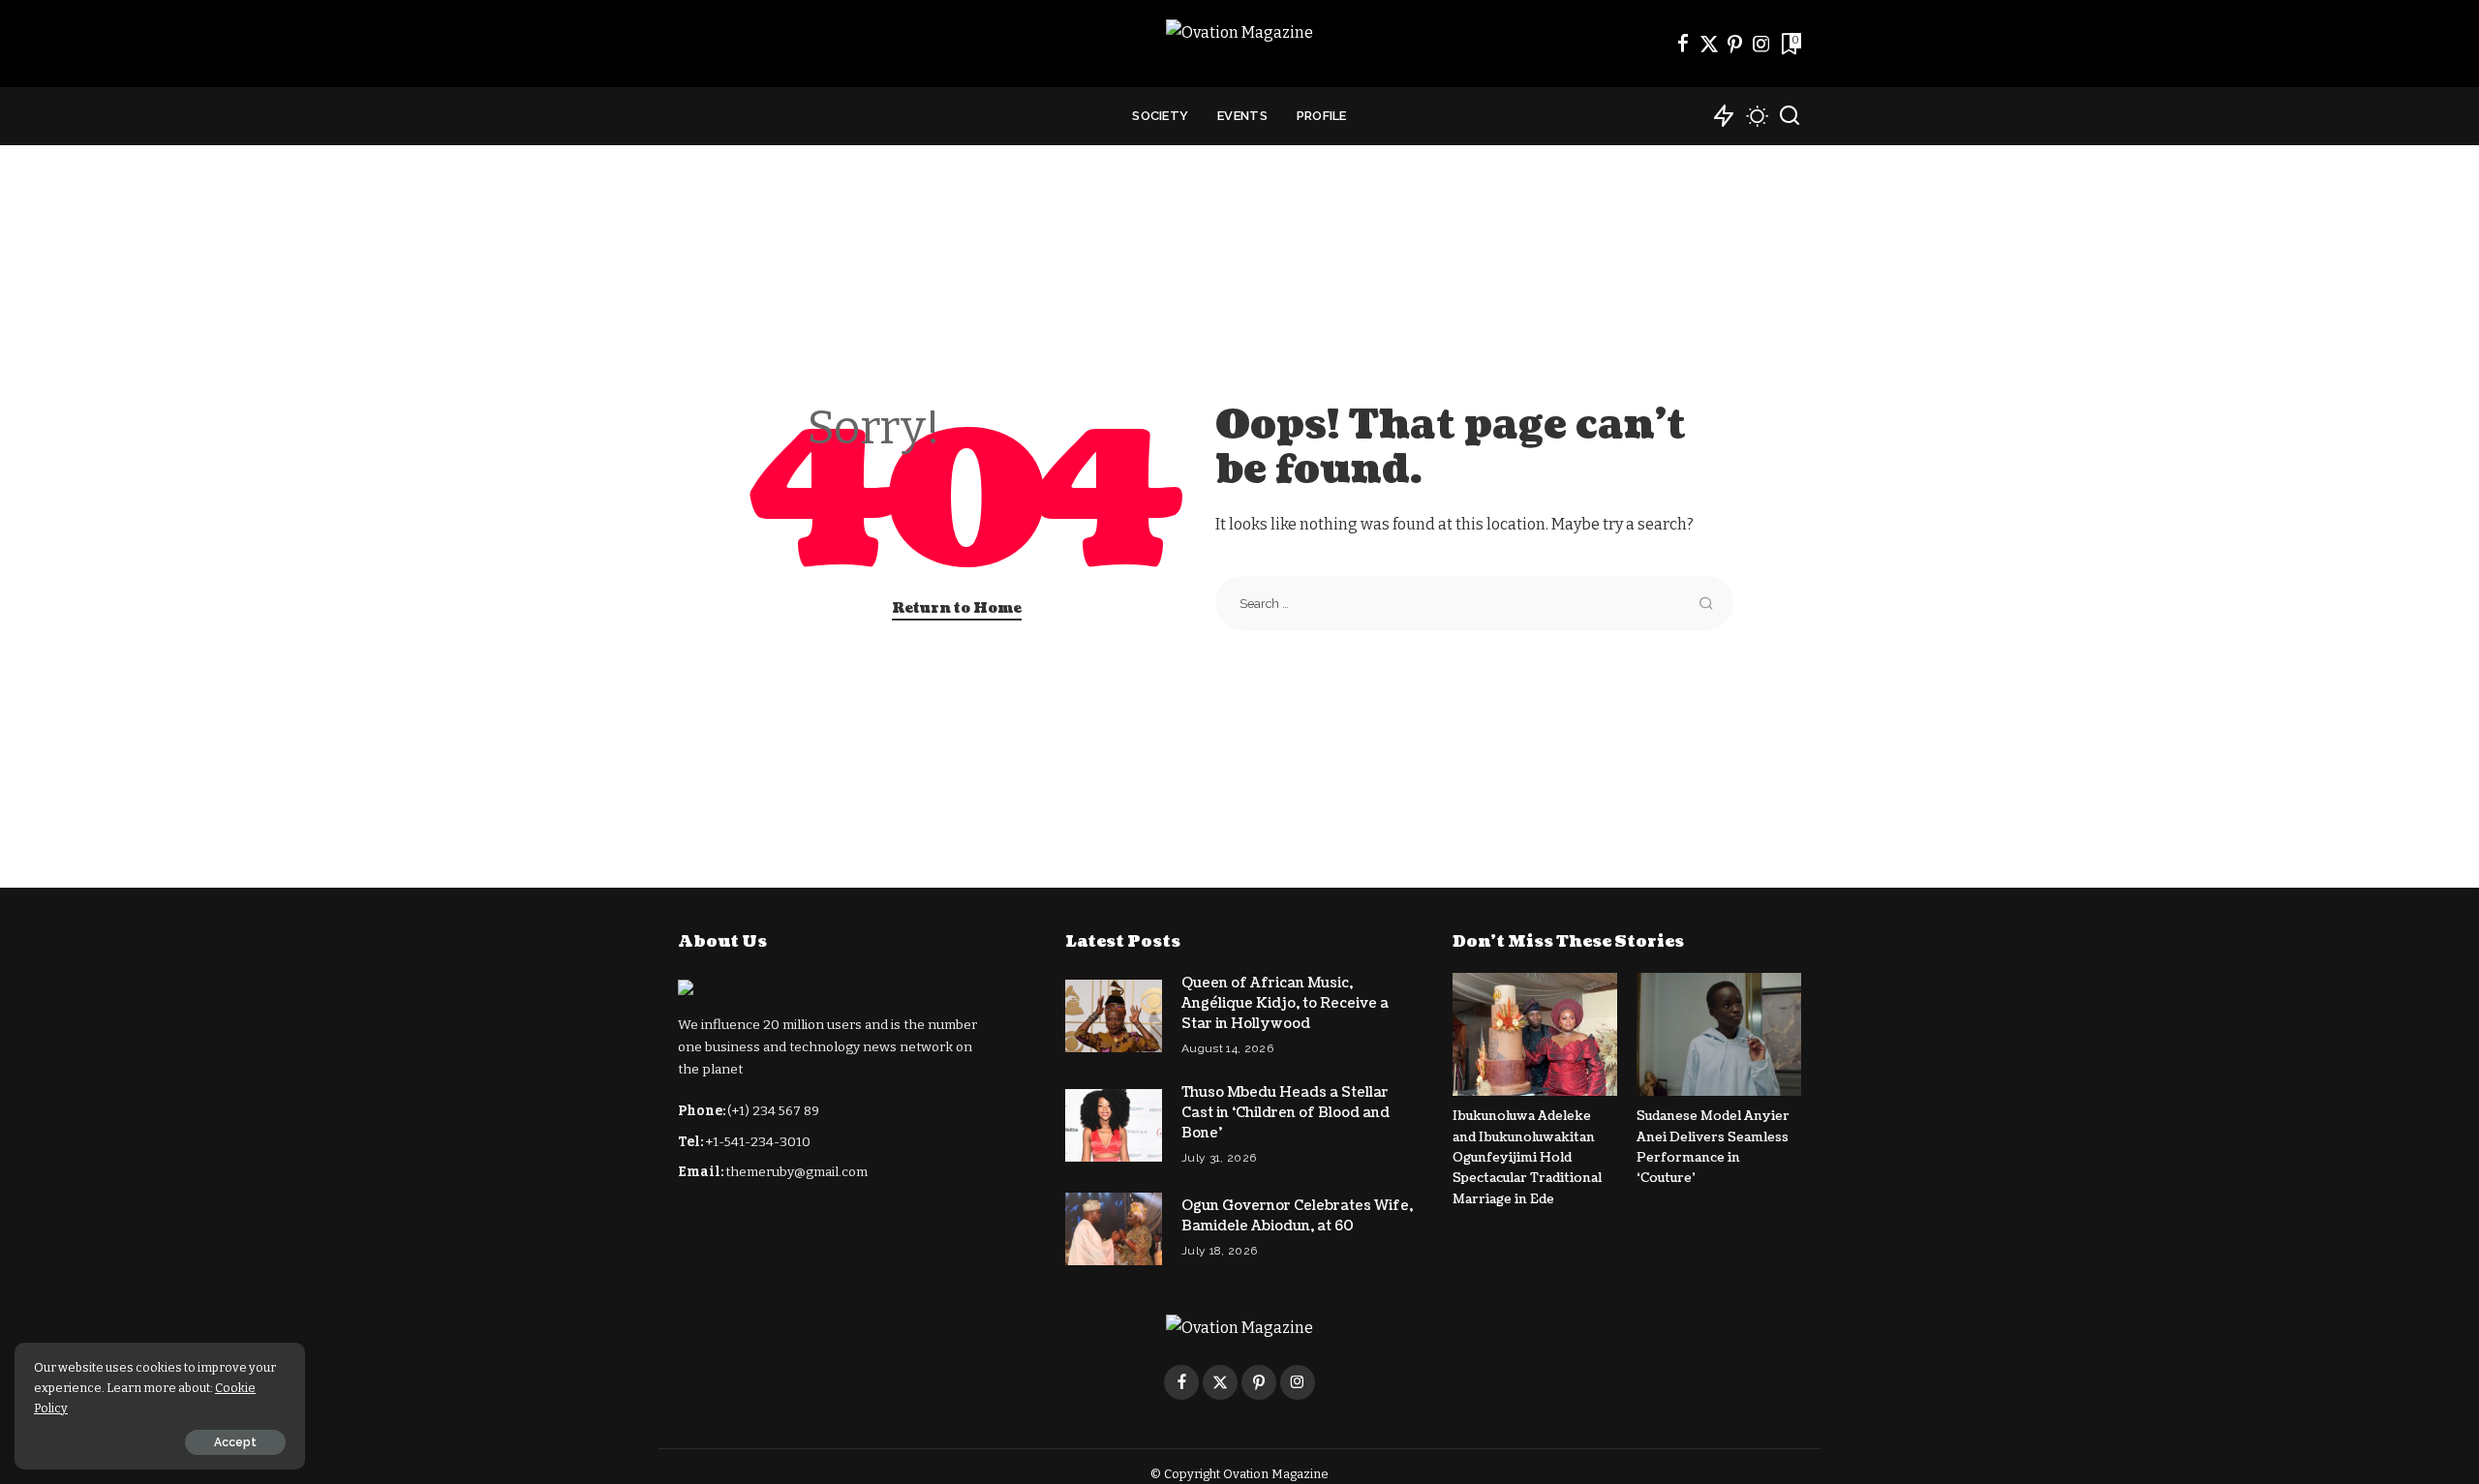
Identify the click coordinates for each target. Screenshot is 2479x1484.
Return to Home (957, 608)
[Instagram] (1761, 44)
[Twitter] (1709, 44)
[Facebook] (1683, 44)
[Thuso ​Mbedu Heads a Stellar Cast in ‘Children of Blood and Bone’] (1114, 1125)
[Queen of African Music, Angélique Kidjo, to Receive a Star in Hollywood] (1114, 1016)
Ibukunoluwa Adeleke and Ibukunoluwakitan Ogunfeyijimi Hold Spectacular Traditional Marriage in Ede (1527, 1157)
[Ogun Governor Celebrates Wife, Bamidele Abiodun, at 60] (1114, 1229)
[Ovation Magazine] (1239, 44)
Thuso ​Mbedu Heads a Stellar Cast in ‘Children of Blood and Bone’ (1285, 1113)
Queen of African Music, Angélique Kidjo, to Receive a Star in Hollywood (1285, 1003)
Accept (235, 1442)
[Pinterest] (1735, 44)
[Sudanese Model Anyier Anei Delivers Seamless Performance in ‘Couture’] (1719, 1034)
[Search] (1790, 116)
